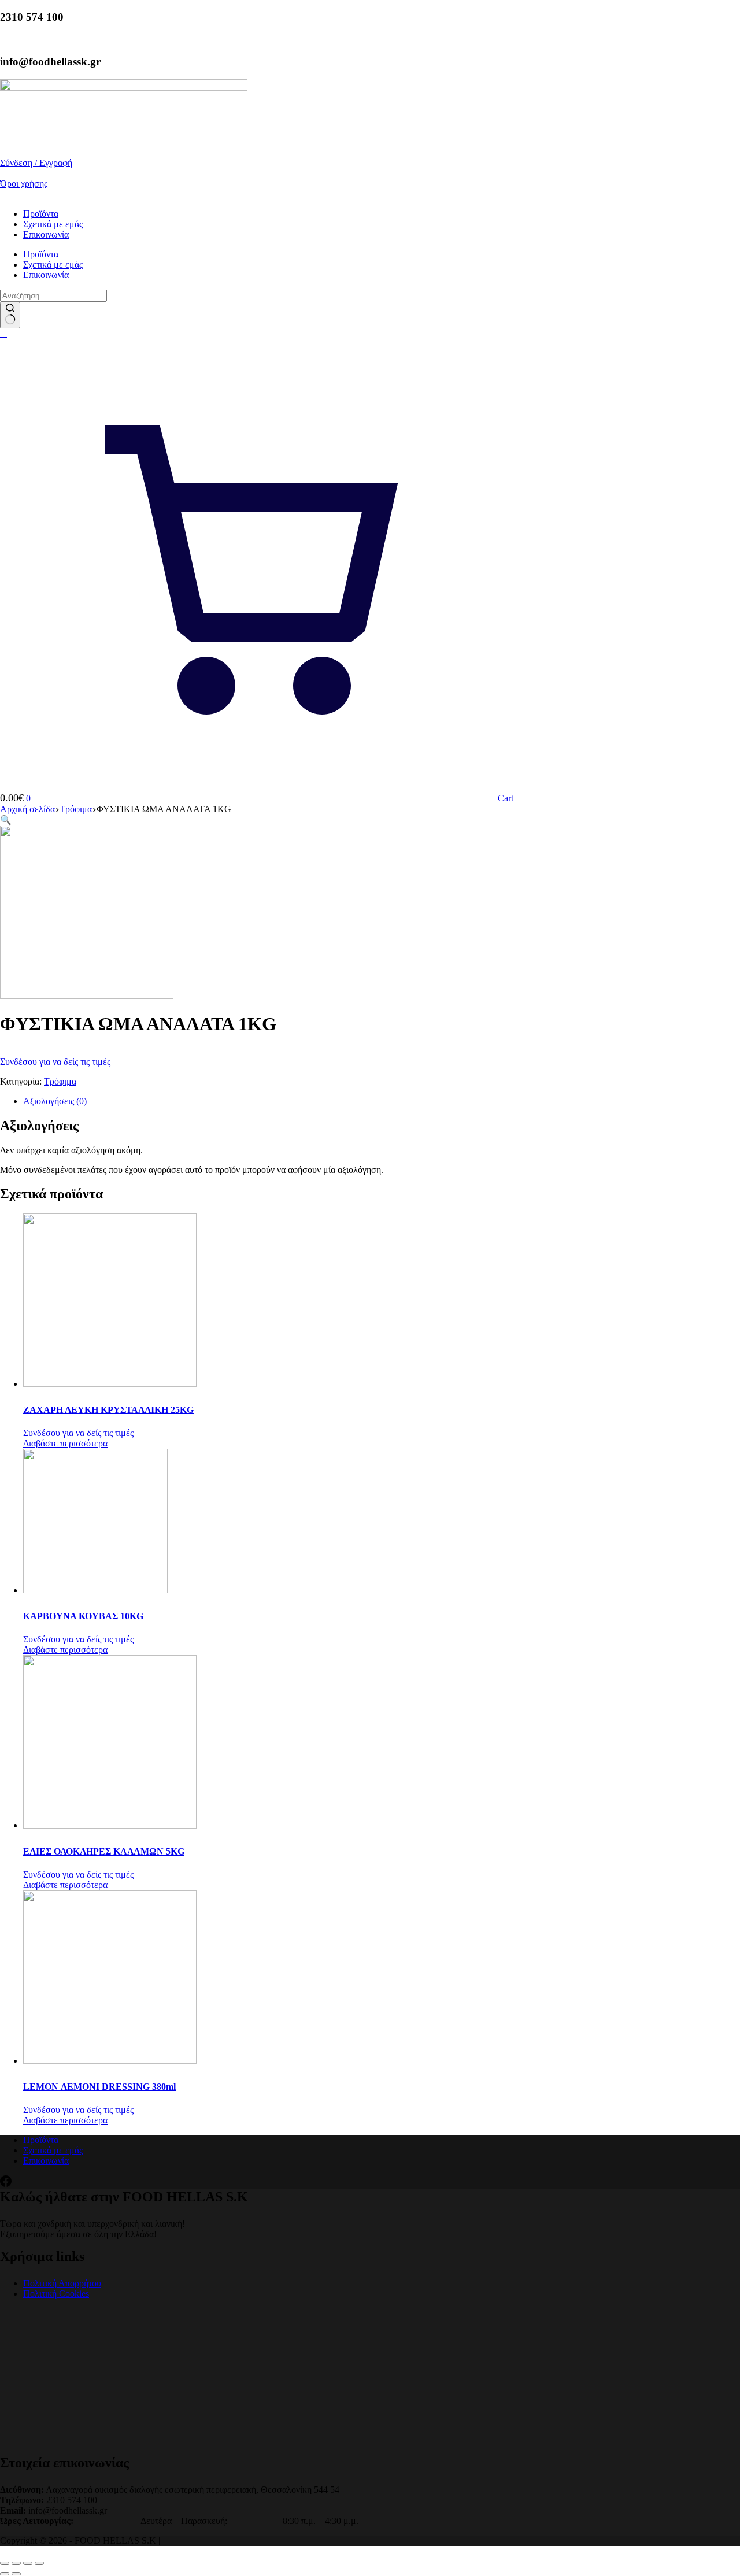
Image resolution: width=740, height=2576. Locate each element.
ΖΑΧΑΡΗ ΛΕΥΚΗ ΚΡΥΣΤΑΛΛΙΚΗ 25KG (108, 1410)
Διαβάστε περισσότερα (65, 1443)
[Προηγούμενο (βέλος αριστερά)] (5, 2574)
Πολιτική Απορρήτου (62, 2283)
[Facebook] (6, 2184)
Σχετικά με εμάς (53, 224)
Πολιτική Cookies (56, 2294)
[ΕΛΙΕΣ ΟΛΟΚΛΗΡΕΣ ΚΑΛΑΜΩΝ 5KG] (110, 1825)
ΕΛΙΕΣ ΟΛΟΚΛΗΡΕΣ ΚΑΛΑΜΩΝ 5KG (104, 1851)
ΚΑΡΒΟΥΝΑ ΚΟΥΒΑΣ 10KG (83, 1616)
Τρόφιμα (60, 1081)
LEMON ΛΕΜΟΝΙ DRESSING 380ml (99, 2087)
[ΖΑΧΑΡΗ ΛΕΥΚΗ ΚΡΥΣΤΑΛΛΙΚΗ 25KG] (110, 1384)
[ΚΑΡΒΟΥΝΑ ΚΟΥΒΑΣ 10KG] (95, 1590)
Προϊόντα (41, 214)
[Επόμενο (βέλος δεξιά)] (16, 2574)
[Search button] (10, 315)
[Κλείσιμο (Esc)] (39, 2563)
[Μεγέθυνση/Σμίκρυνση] (5, 2563)
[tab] (382, 1101)
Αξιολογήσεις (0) (55, 1101)
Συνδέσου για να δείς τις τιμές (55, 1062)
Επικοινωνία (46, 234)
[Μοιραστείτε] (28, 2563)
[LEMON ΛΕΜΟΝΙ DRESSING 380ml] (110, 2061)
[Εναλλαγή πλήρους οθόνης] (16, 2563)
